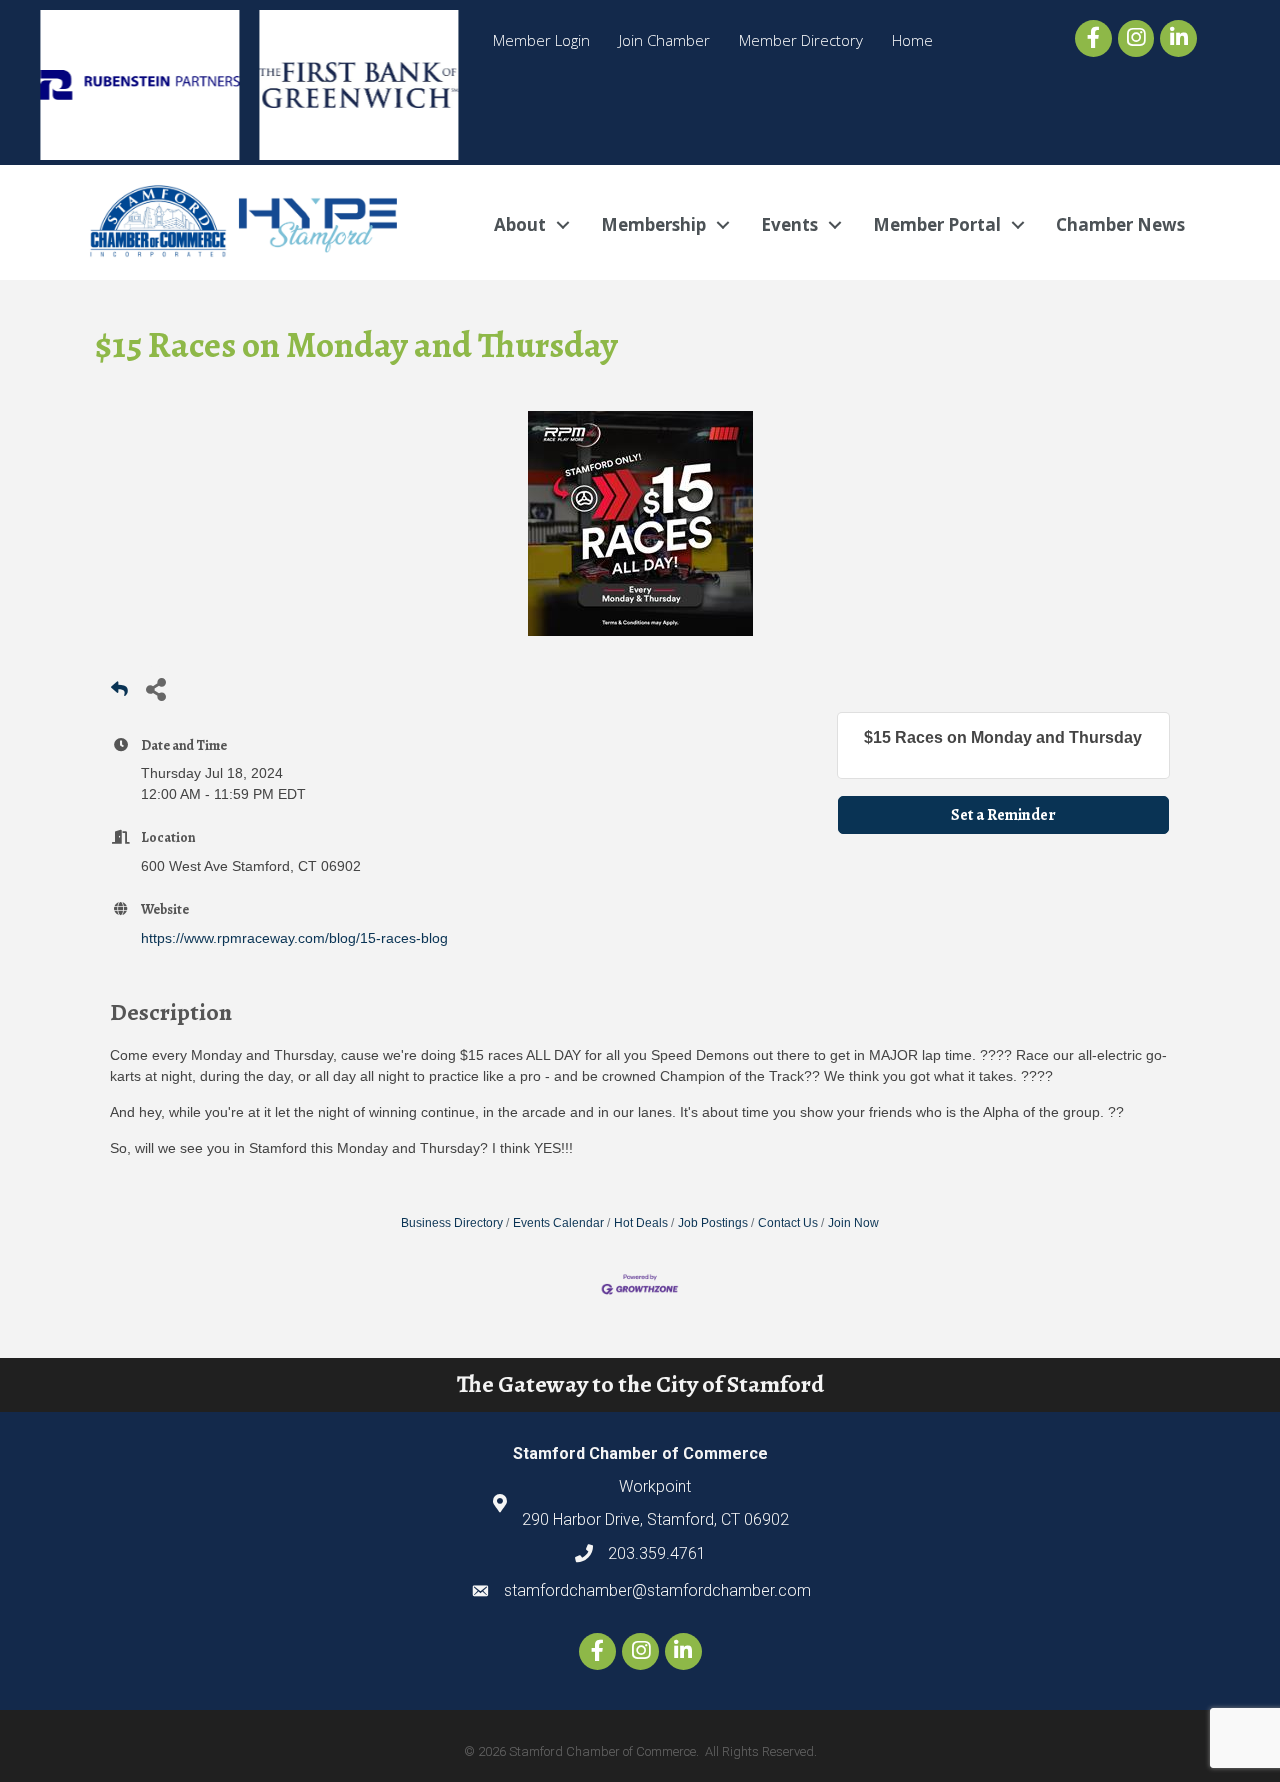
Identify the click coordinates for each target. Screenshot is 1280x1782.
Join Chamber (664, 40)
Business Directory (452, 1223)
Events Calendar (558, 1223)
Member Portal (937, 224)
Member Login (541, 40)
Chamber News (1120, 224)
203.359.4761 (657, 1553)
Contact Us (788, 1223)
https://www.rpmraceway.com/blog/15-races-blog (294, 938)
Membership (653, 224)
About (520, 224)
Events (789, 224)
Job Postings (713, 1223)
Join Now (853, 1223)
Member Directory (801, 40)
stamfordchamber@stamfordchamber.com (657, 1590)
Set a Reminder (1003, 815)
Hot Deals (641, 1223)
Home (912, 40)
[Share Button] (155, 688)
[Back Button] (119, 694)
